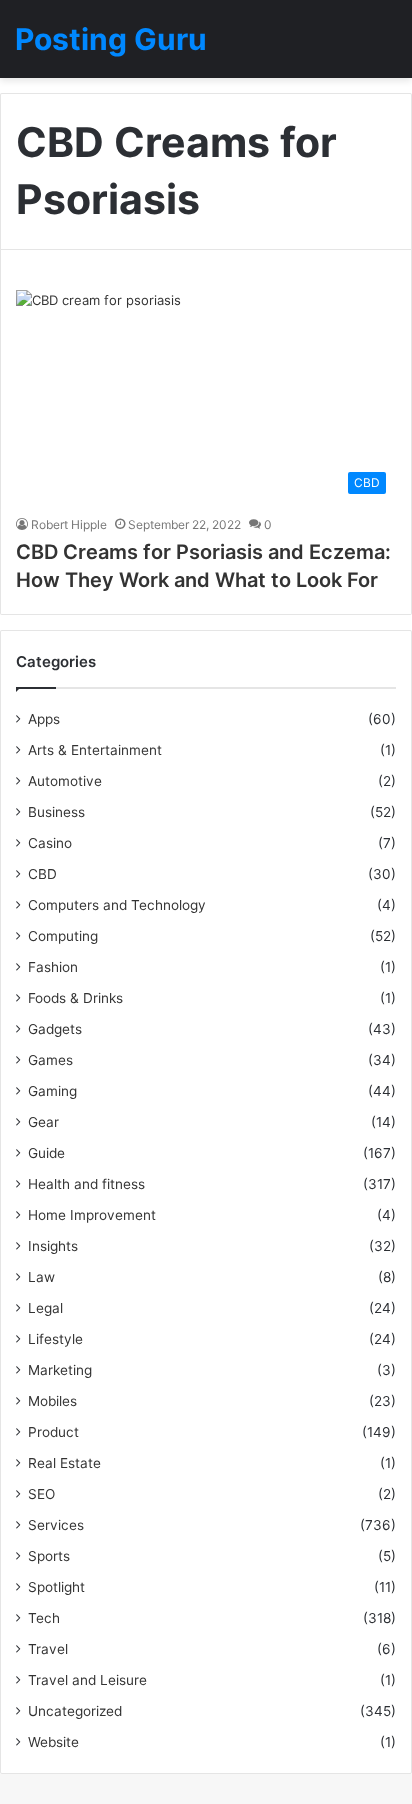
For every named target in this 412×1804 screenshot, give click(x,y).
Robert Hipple (69, 524)
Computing (63, 936)
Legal (45, 1308)
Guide (46, 1153)
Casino (50, 843)
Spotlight (56, 1587)
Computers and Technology (117, 905)
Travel (48, 1649)
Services (56, 1525)
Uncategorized (75, 1711)
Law (41, 1277)
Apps (44, 719)
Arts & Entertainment (95, 750)
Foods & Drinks (75, 998)
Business (56, 812)
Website (53, 1742)
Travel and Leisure (87, 1680)
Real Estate (64, 1463)
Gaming (52, 1091)
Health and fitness (86, 1184)
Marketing (60, 1370)
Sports (49, 1556)
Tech (44, 1618)
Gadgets (55, 1029)
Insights (53, 1246)
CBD (42, 874)
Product (53, 1432)
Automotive (65, 781)
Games (50, 1060)
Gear (43, 1122)
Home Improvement (92, 1215)
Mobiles (52, 1401)
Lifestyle (55, 1339)
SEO (41, 1494)
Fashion (53, 967)
